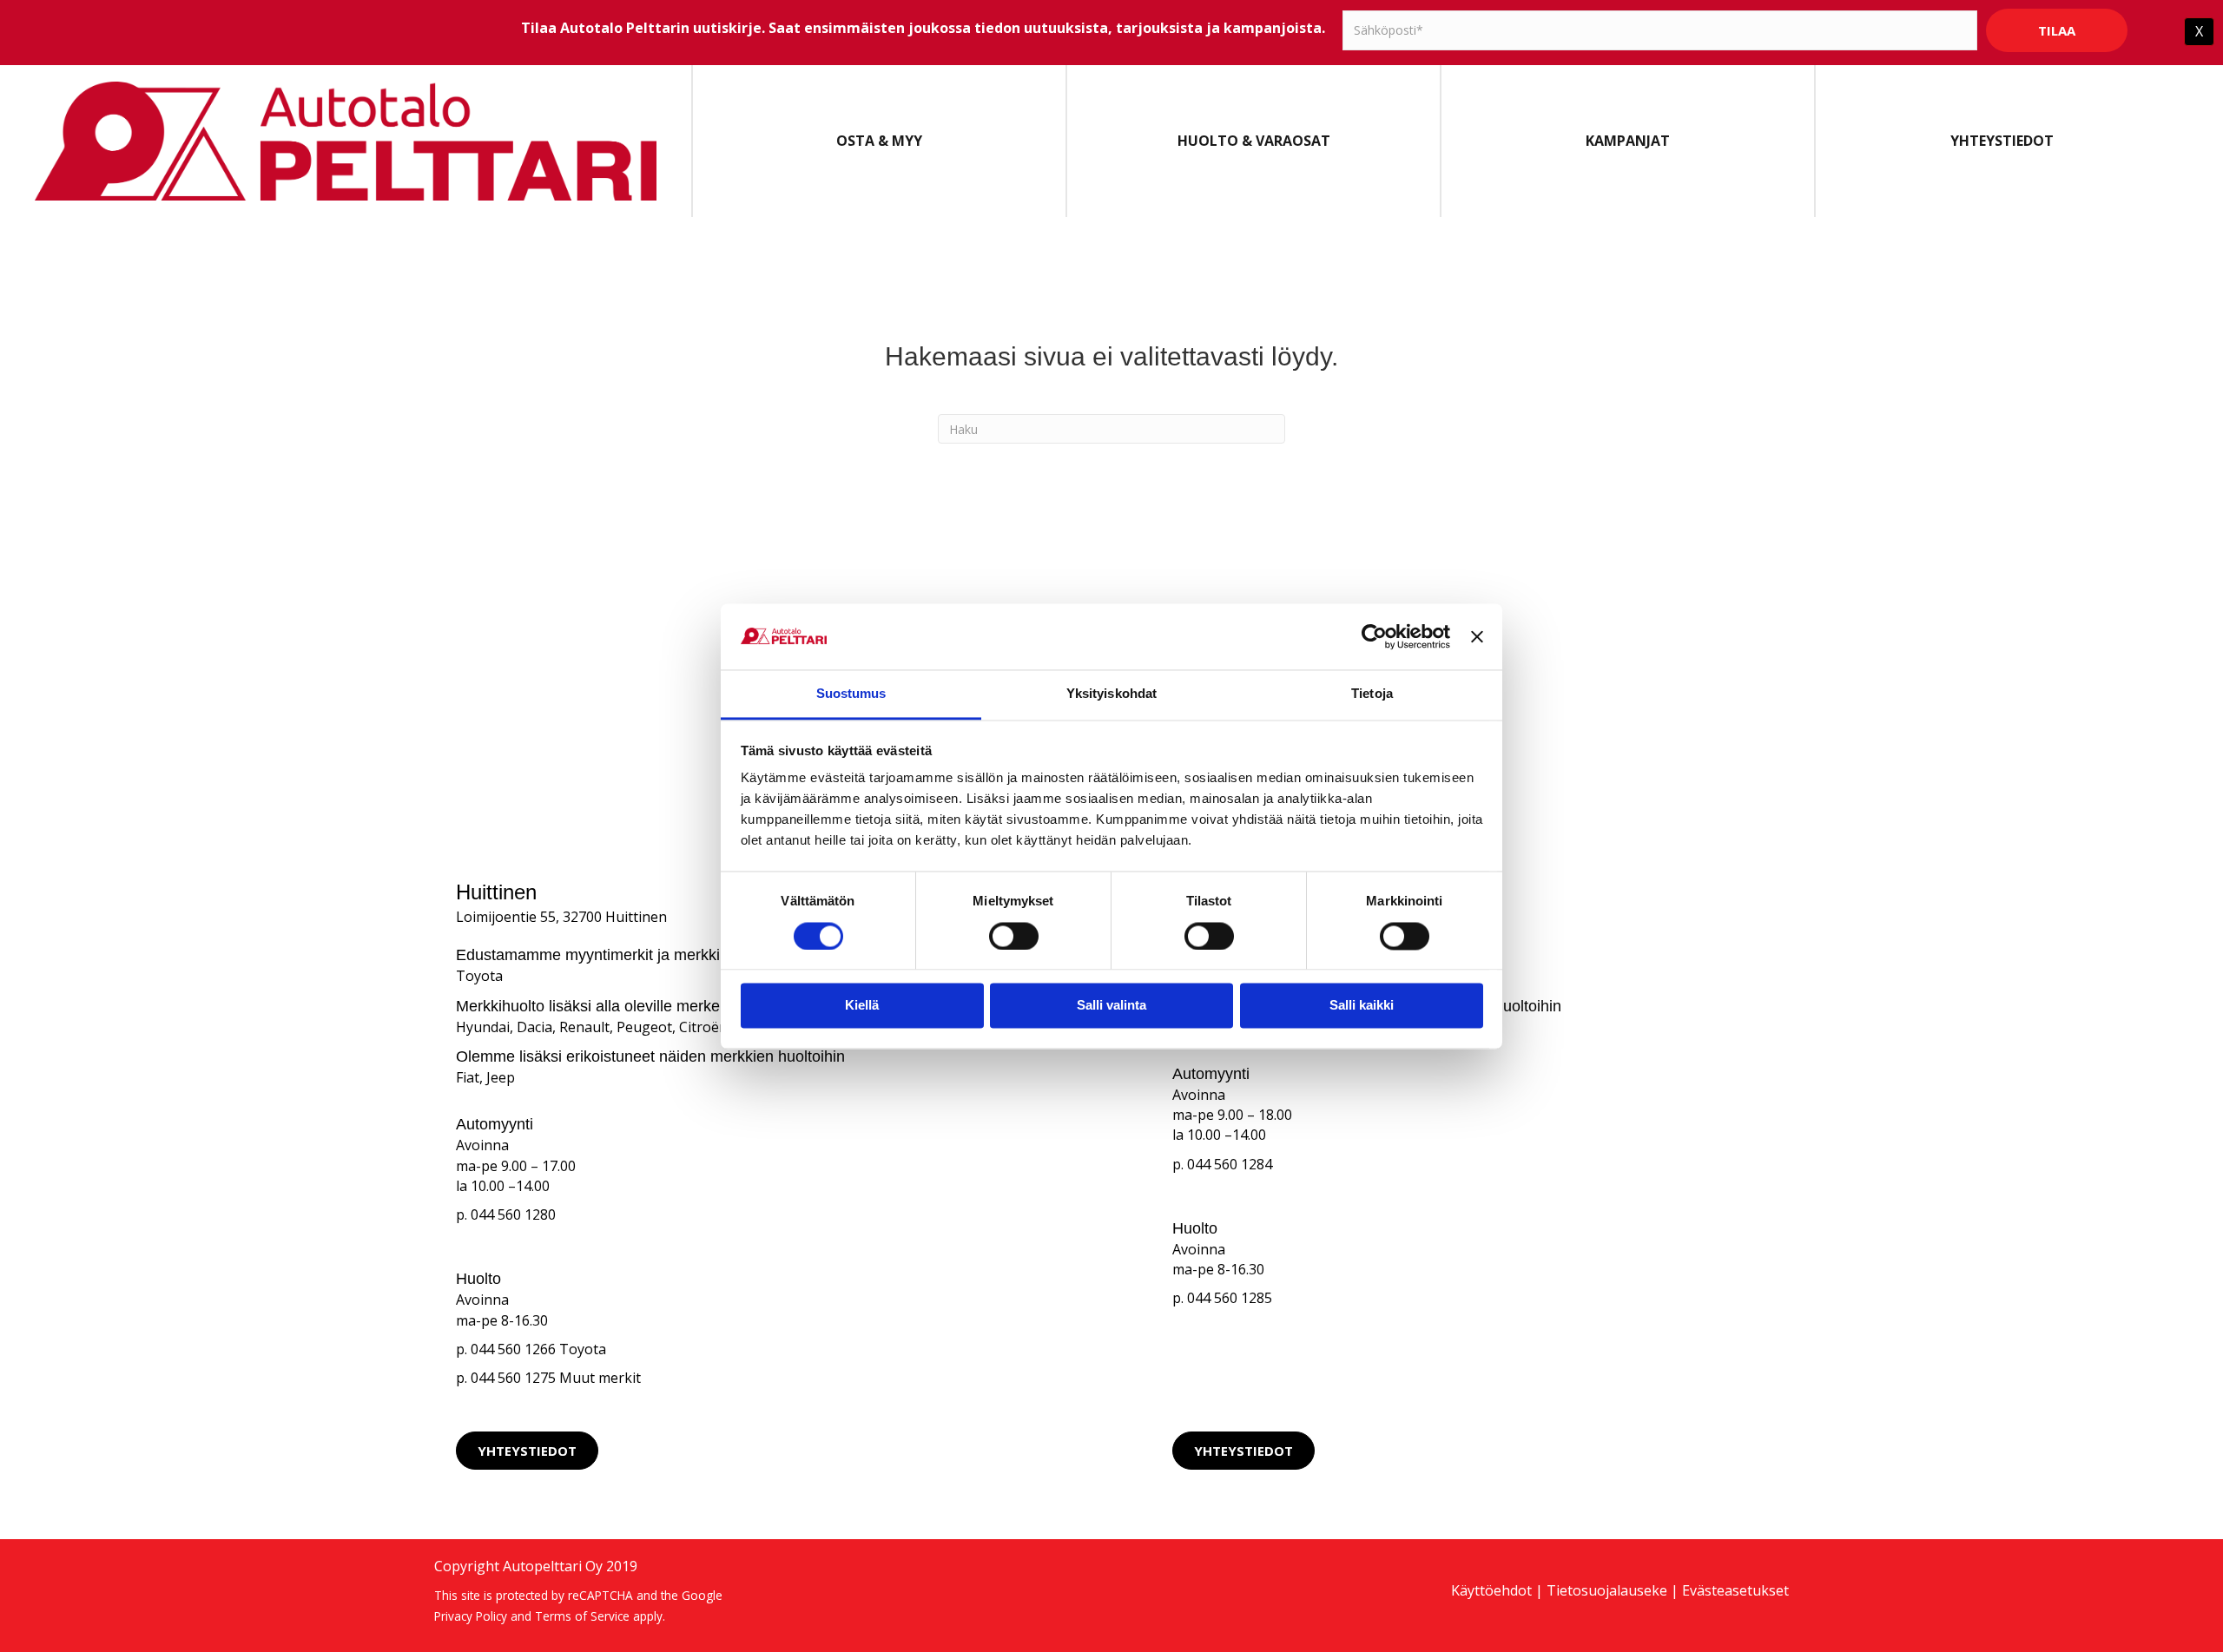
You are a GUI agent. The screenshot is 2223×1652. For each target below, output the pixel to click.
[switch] (1014, 936)
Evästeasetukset (1735, 1590)
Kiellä (862, 1006)
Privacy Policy (471, 1616)
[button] (527, 1451)
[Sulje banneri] (1477, 636)
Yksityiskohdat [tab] (1111, 694)
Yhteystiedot (2002, 141)
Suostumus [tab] (851, 694)
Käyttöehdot (1491, 1590)
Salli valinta (1111, 1006)
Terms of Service (582, 1616)
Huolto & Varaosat (1254, 141)
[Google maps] (974, 1451)
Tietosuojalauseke (1607, 1590)
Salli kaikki (1362, 1006)
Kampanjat (1628, 141)
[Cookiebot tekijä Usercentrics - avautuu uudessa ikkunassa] (1374, 636)
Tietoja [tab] (1372, 694)
